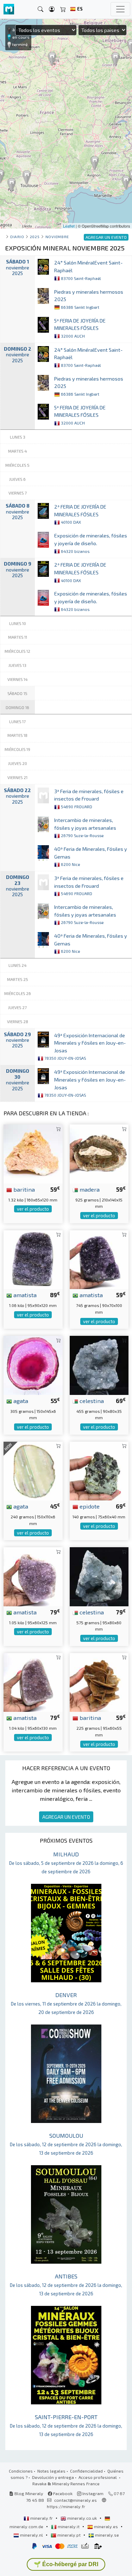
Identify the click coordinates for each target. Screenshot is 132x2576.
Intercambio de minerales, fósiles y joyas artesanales (85, 827)
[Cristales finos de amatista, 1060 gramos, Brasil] (33, 1259)
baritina (23, 1189)
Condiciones (21, 2471)
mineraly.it (69, 2526)
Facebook (62, 2493)
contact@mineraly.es (76, 2500)
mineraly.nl (32, 2535)
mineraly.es (106, 2526)
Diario (17, 237)
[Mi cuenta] (52, 9)
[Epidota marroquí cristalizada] (99, 1470)
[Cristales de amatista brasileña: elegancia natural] (33, 1576)
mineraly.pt (69, 2535)
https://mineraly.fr (66, 2506)
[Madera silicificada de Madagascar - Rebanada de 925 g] (99, 1153)
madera (89, 1189)
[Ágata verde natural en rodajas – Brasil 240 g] (33, 1470)
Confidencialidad (86, 2471)
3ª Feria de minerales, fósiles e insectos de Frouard (89, 799)
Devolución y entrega (53, 2477)
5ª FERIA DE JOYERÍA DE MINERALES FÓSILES (80, 328)
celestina (91, 1401)
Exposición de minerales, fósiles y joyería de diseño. (91, 543)
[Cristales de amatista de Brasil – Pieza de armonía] (33, 1682)
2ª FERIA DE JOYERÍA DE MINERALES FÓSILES (80, 514)
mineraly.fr (42, 2518)
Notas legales (51, 2471)
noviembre (57, 237)
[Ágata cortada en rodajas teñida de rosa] (33, 1364)
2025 (35, 237)
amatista (24, 1295)
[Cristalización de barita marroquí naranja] (33, 1153)
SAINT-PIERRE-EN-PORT (66, 2425)
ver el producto (33, 1209)
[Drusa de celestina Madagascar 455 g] (99, 1364)
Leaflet (69, 226)
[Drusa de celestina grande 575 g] (99, 1576)
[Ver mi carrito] (63, 9)
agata (20, 1401)
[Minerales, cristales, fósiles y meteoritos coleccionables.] (9, 9)
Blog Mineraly (28, 2493)
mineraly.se (106, 2535)
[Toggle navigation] (120, 9)
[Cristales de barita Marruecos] (99, 1682)
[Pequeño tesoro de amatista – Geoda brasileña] (99, 1259)
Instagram (92, 2493)
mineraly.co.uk (82, 2518)
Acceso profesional (98, 2477)
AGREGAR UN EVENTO (66, 1817)
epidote (89, 1506)
